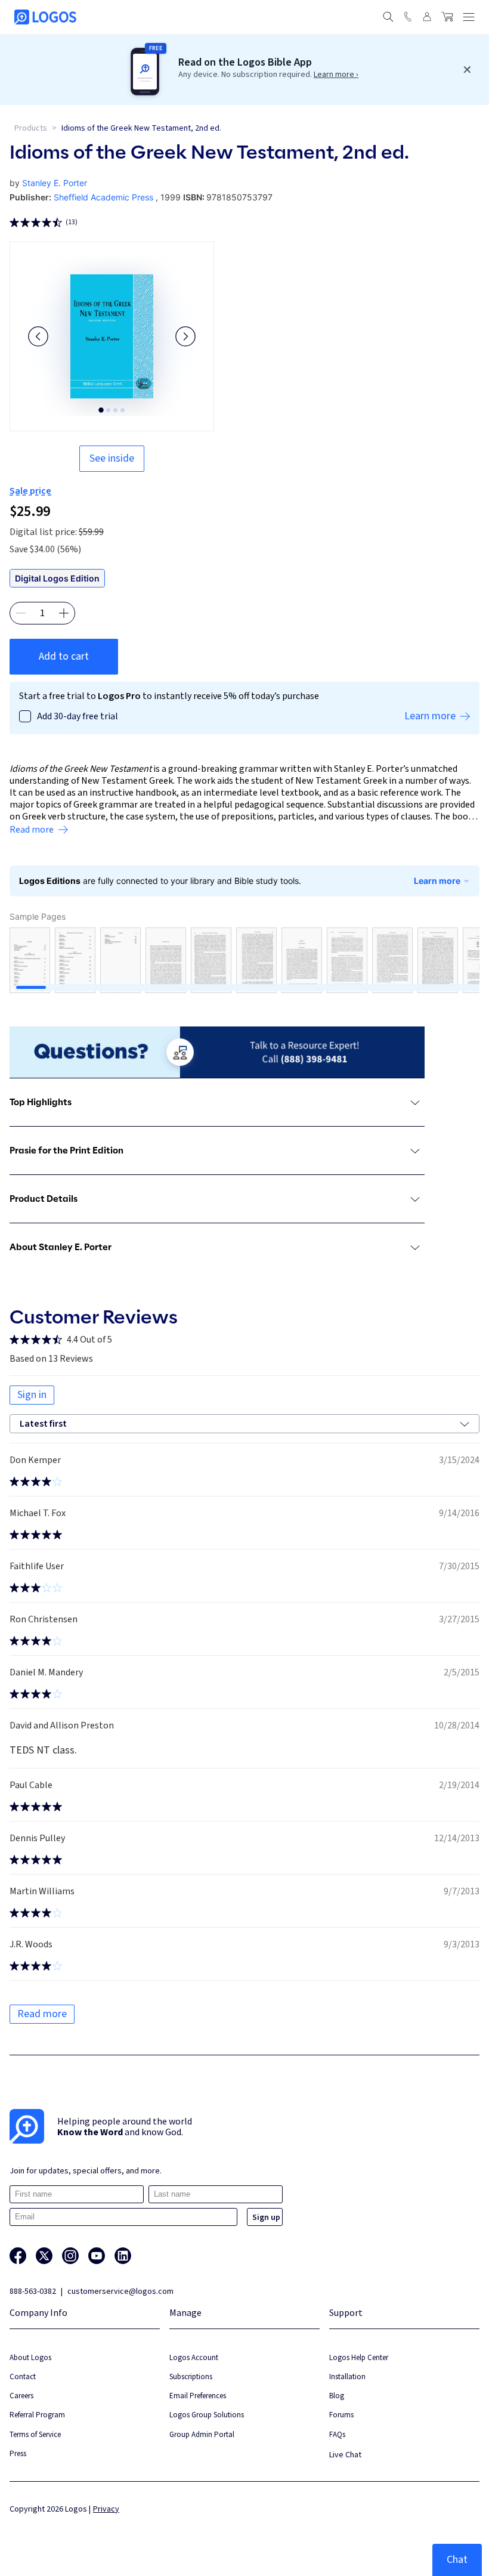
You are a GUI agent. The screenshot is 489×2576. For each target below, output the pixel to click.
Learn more (437, 881)
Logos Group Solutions (207, 2415)
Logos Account (194, 2357)
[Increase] (64, 613)
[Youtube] (97, 2256)
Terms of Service (35, 2434)
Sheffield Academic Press (103, 197)
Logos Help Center (359, 2357)
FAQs (337, 2434)
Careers (21, 2396)
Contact (23, 2376)
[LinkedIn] (123, 2256)
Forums (341, 2415)
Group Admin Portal (202, 2434)
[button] (38, 336)
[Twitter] (44, 2256)
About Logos (30, 2357)
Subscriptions (191, 2376)
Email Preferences (198, 2396)
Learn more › (336, 75)
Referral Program (37, 2415)
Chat (457, 2560)
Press (18, 2453)
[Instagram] (70, 2256)
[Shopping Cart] (447, 17)
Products (31, 128)
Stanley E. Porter (55, 183)
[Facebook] (18, 2256)
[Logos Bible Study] (45, 17)
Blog (337, 2396)
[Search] (388, 17)
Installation (347, 2376)
